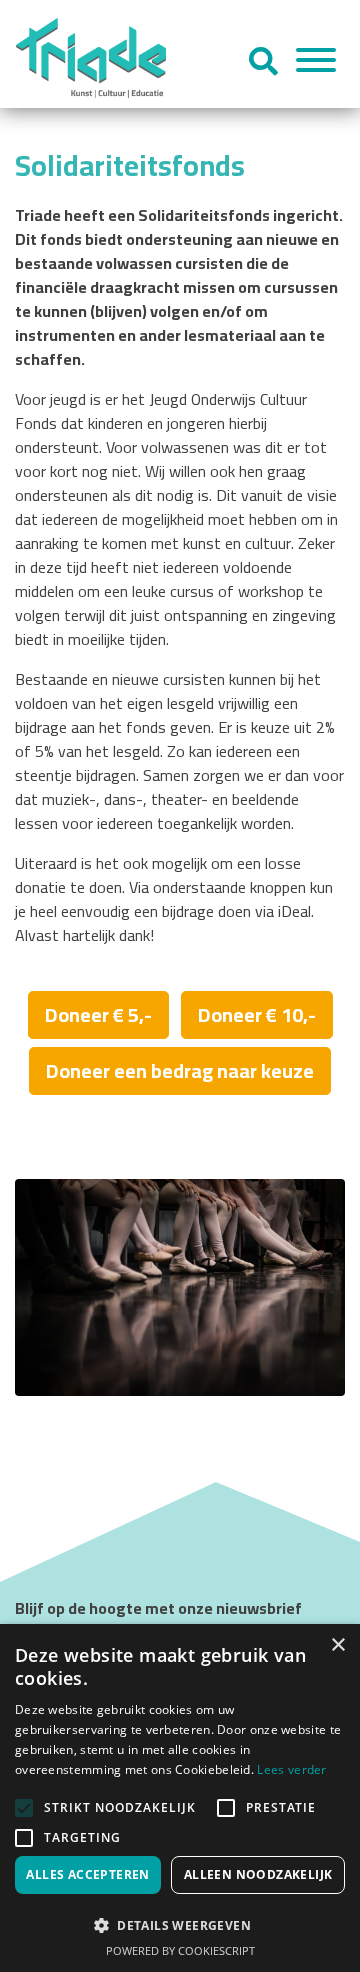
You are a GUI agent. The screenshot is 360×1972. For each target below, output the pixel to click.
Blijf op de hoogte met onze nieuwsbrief (158, 1608)
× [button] (337, 1645)
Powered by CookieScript (180, 1950)
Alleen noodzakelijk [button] (258, 1874)
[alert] (180, 1798)
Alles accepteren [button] (87, 1874)
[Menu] (316, 63)
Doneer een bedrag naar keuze (180, 1070)
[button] (180, 1925)
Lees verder (291, 1769)
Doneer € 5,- (98, 1014)
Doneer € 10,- (257, 1014)
